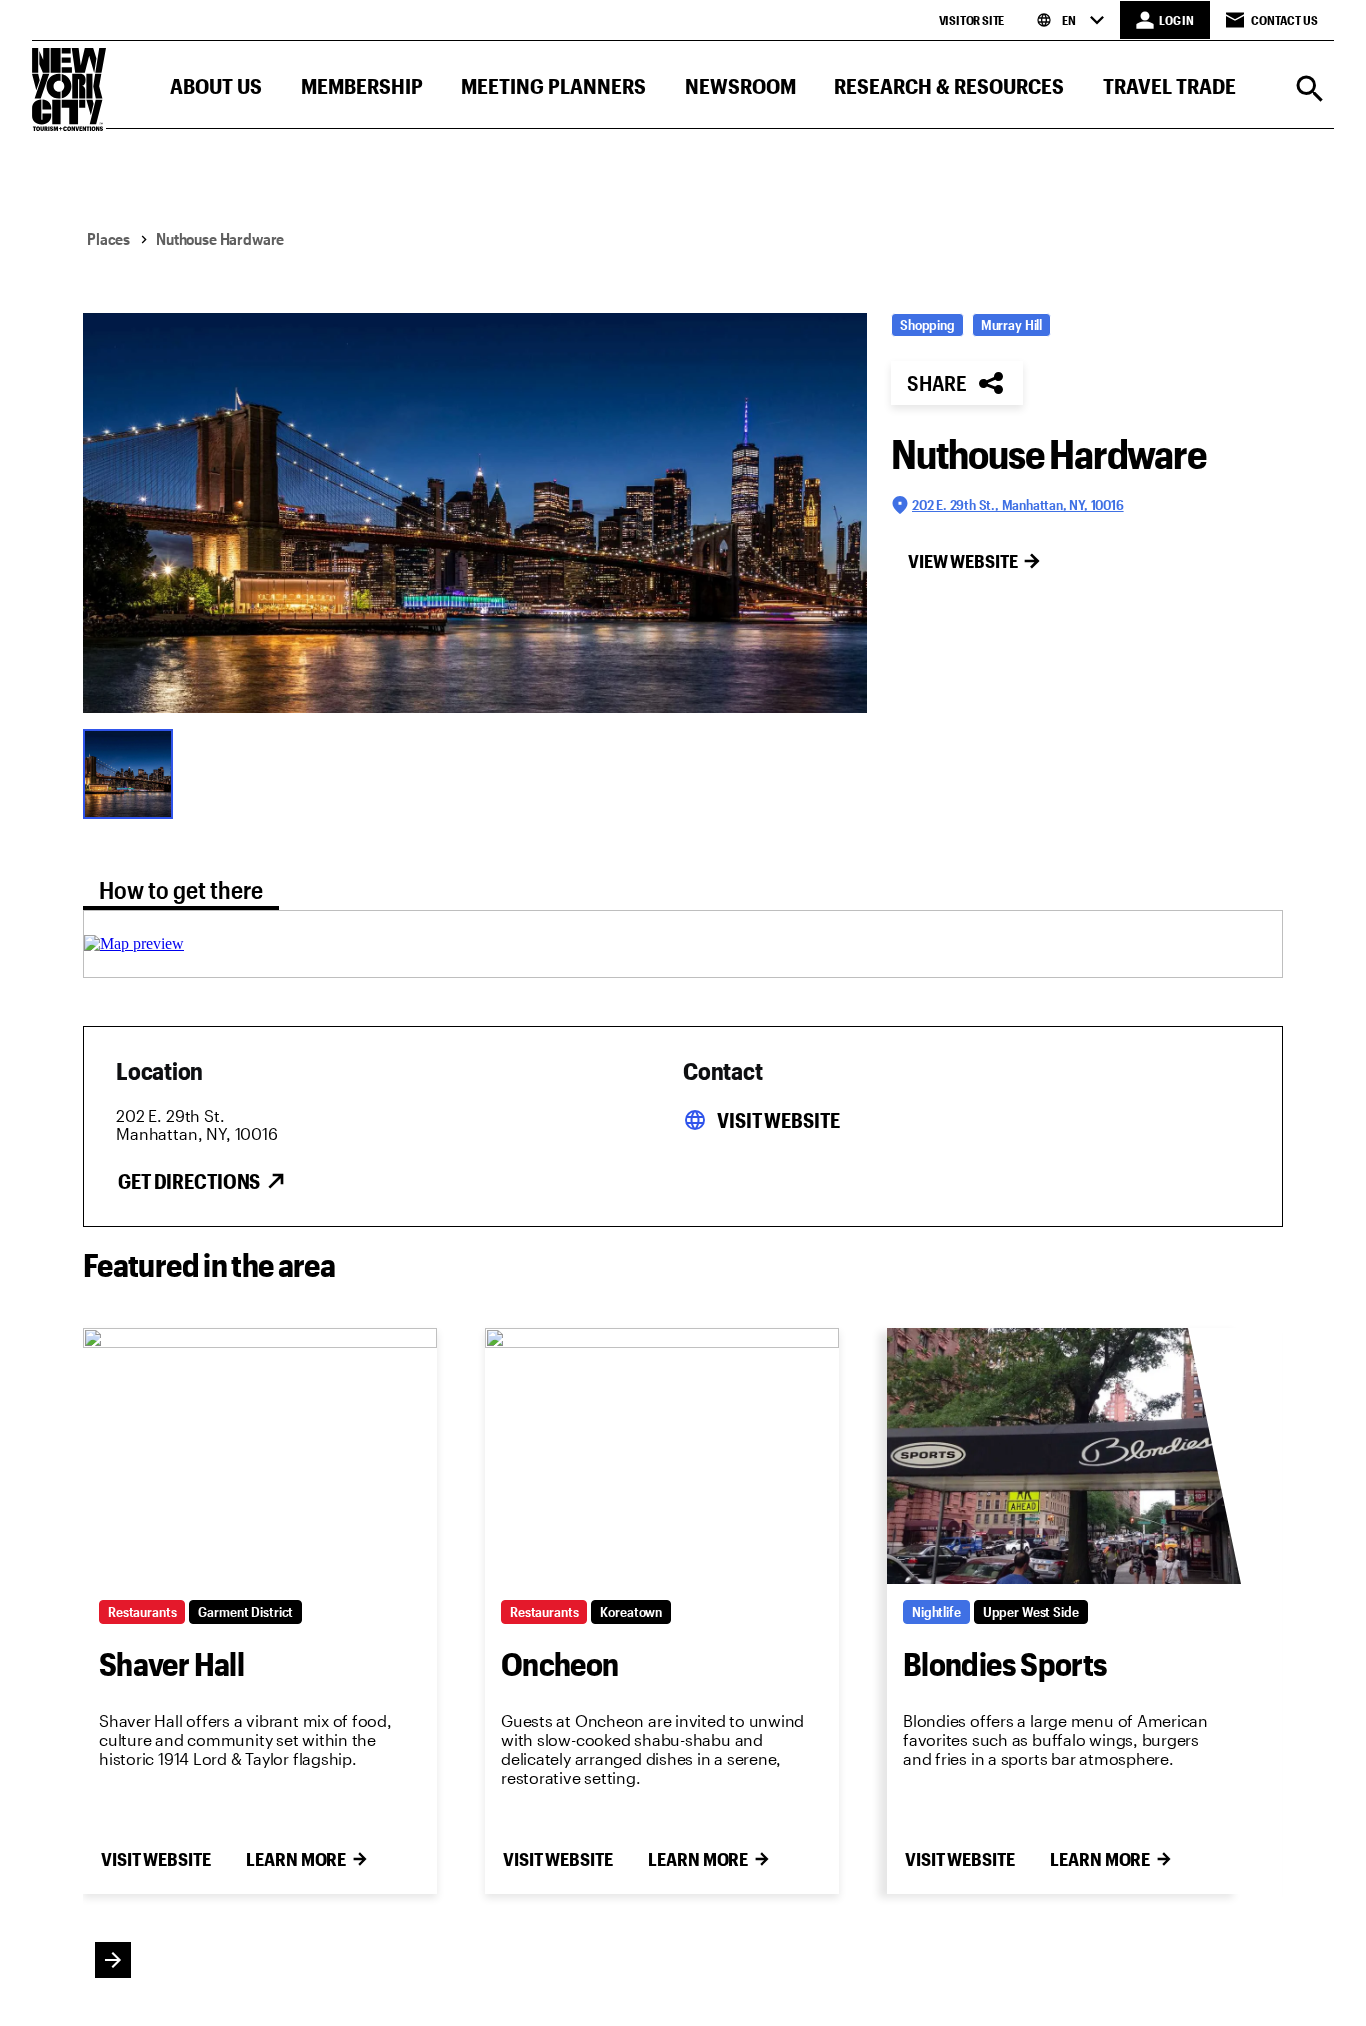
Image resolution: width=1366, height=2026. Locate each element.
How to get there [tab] (181, 889)
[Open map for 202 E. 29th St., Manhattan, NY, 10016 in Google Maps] (134, 943)
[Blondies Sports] (1064, 1456)
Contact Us (1284, 20)
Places (108, 238)
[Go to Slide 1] (133, 772)
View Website (963, 561)
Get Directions (189, 1181)
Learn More (296, 1859)
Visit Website (778, 1120)
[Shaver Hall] (260, 1456)
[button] (216, 90)
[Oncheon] (662, 1456)
